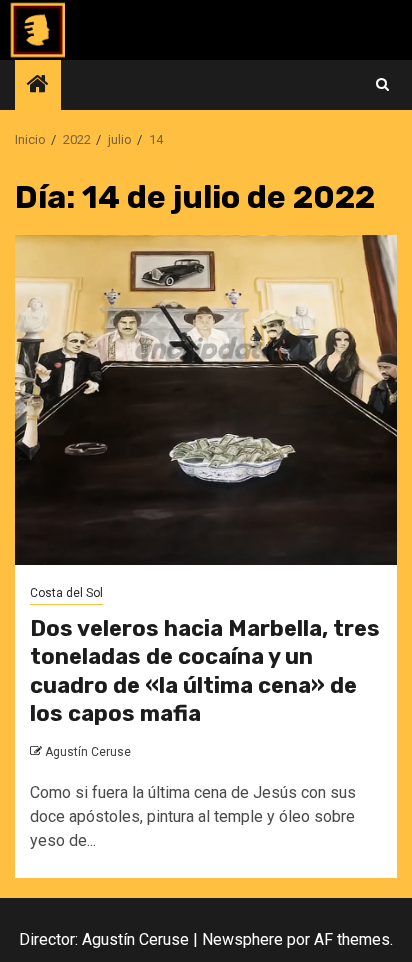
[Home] (38, 86)
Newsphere (242, 939)
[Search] (382, 85)
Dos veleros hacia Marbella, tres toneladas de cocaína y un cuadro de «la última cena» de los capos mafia (205, 671)
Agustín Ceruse (88, 752)
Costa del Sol (66, 593)
